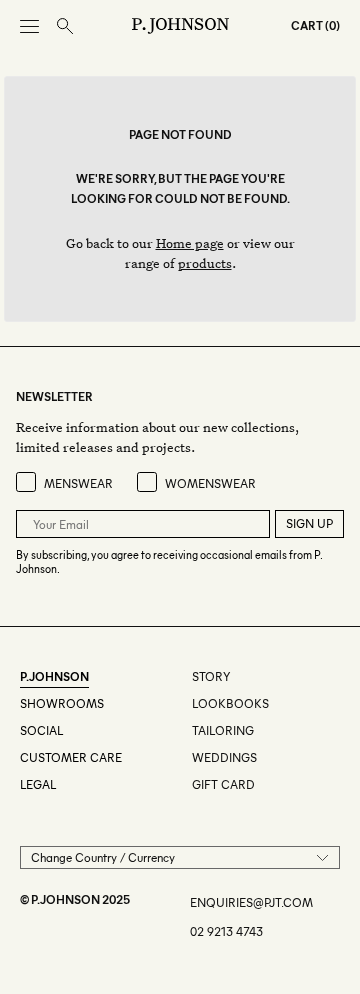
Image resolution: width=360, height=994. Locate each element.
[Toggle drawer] (29, 26)
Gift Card (223, 784)
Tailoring (223, 730)
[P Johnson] (180, 26)
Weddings (224, 757)
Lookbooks (230, 703)
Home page (190, 242)
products (205, 262)
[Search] (65, 26)
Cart (307, 25)
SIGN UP (309, 523)
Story (211, 676)
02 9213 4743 (226, 931)
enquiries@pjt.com (251, 902)
